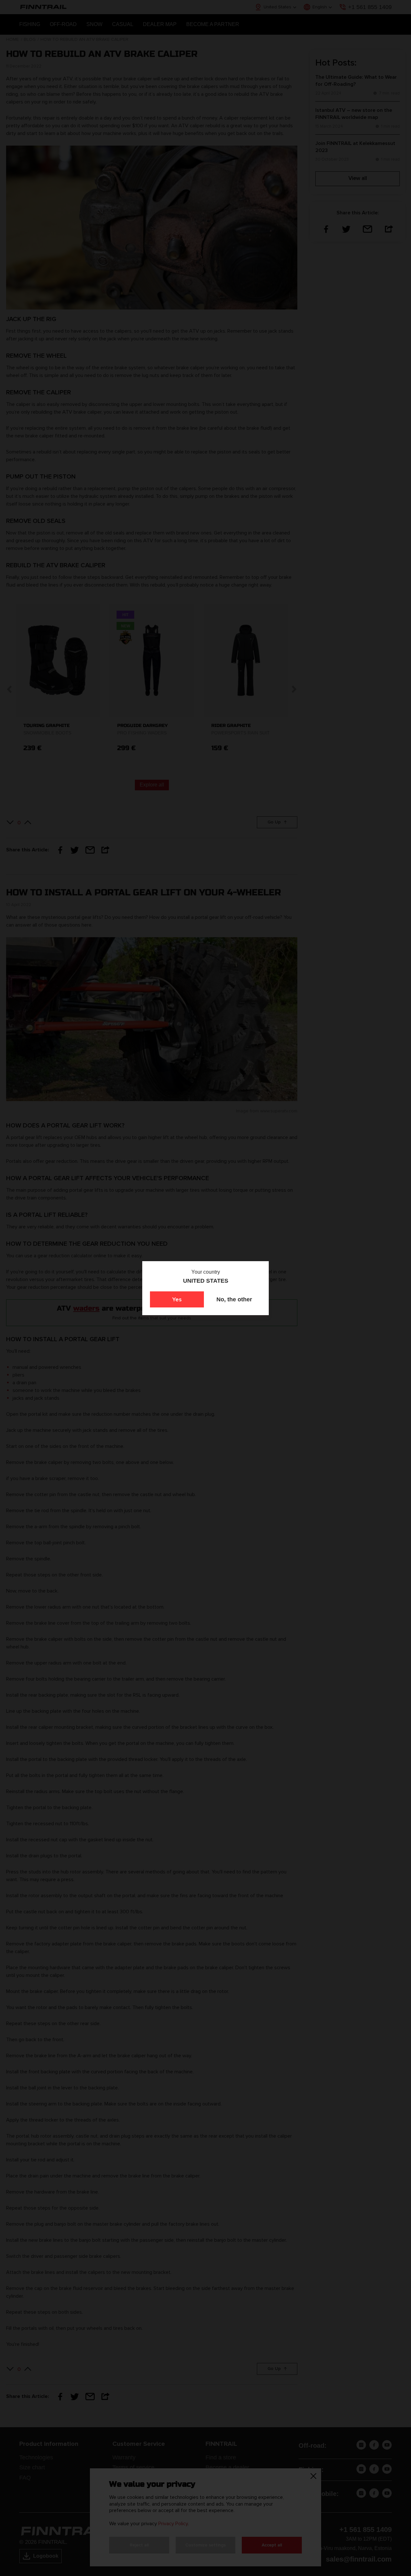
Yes (177, 1299)
